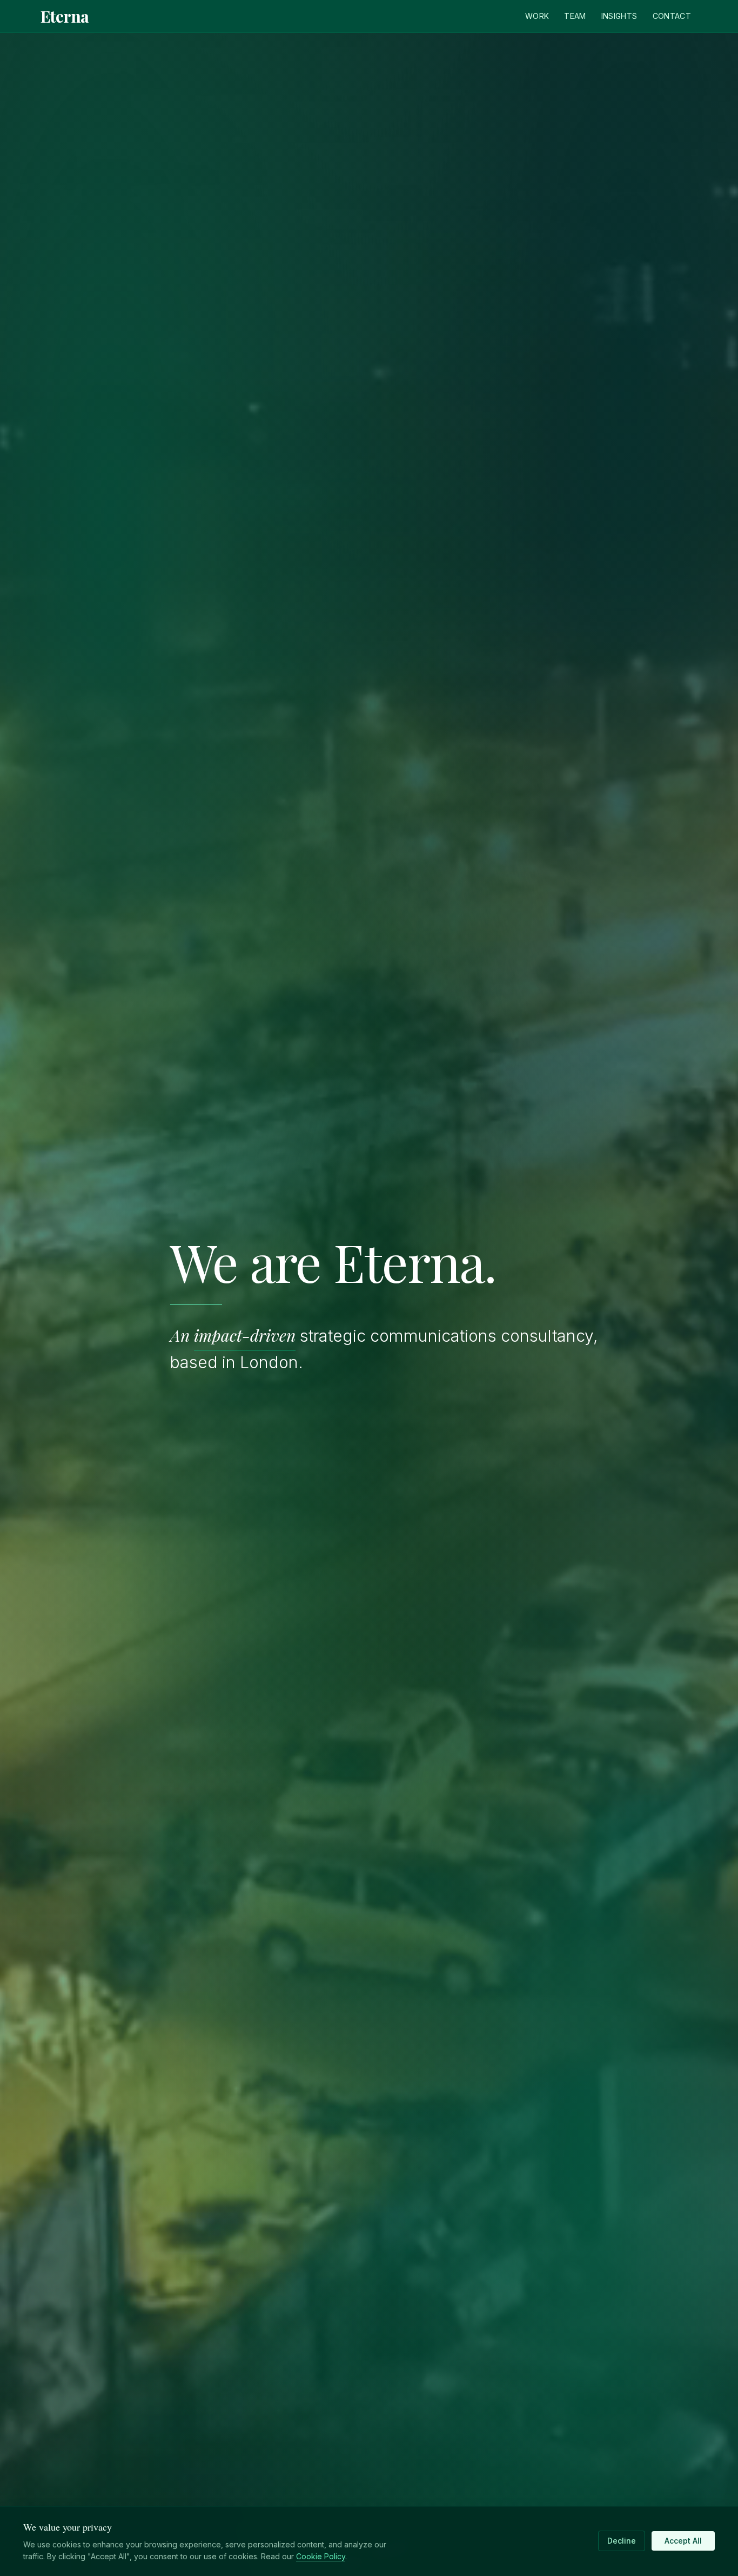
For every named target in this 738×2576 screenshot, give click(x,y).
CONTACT (672, 16)
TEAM (575, 16)
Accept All (683, 2541)
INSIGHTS (619, 16)
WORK (537, 16)
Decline (622, 2541)
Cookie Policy (321, 2556)
